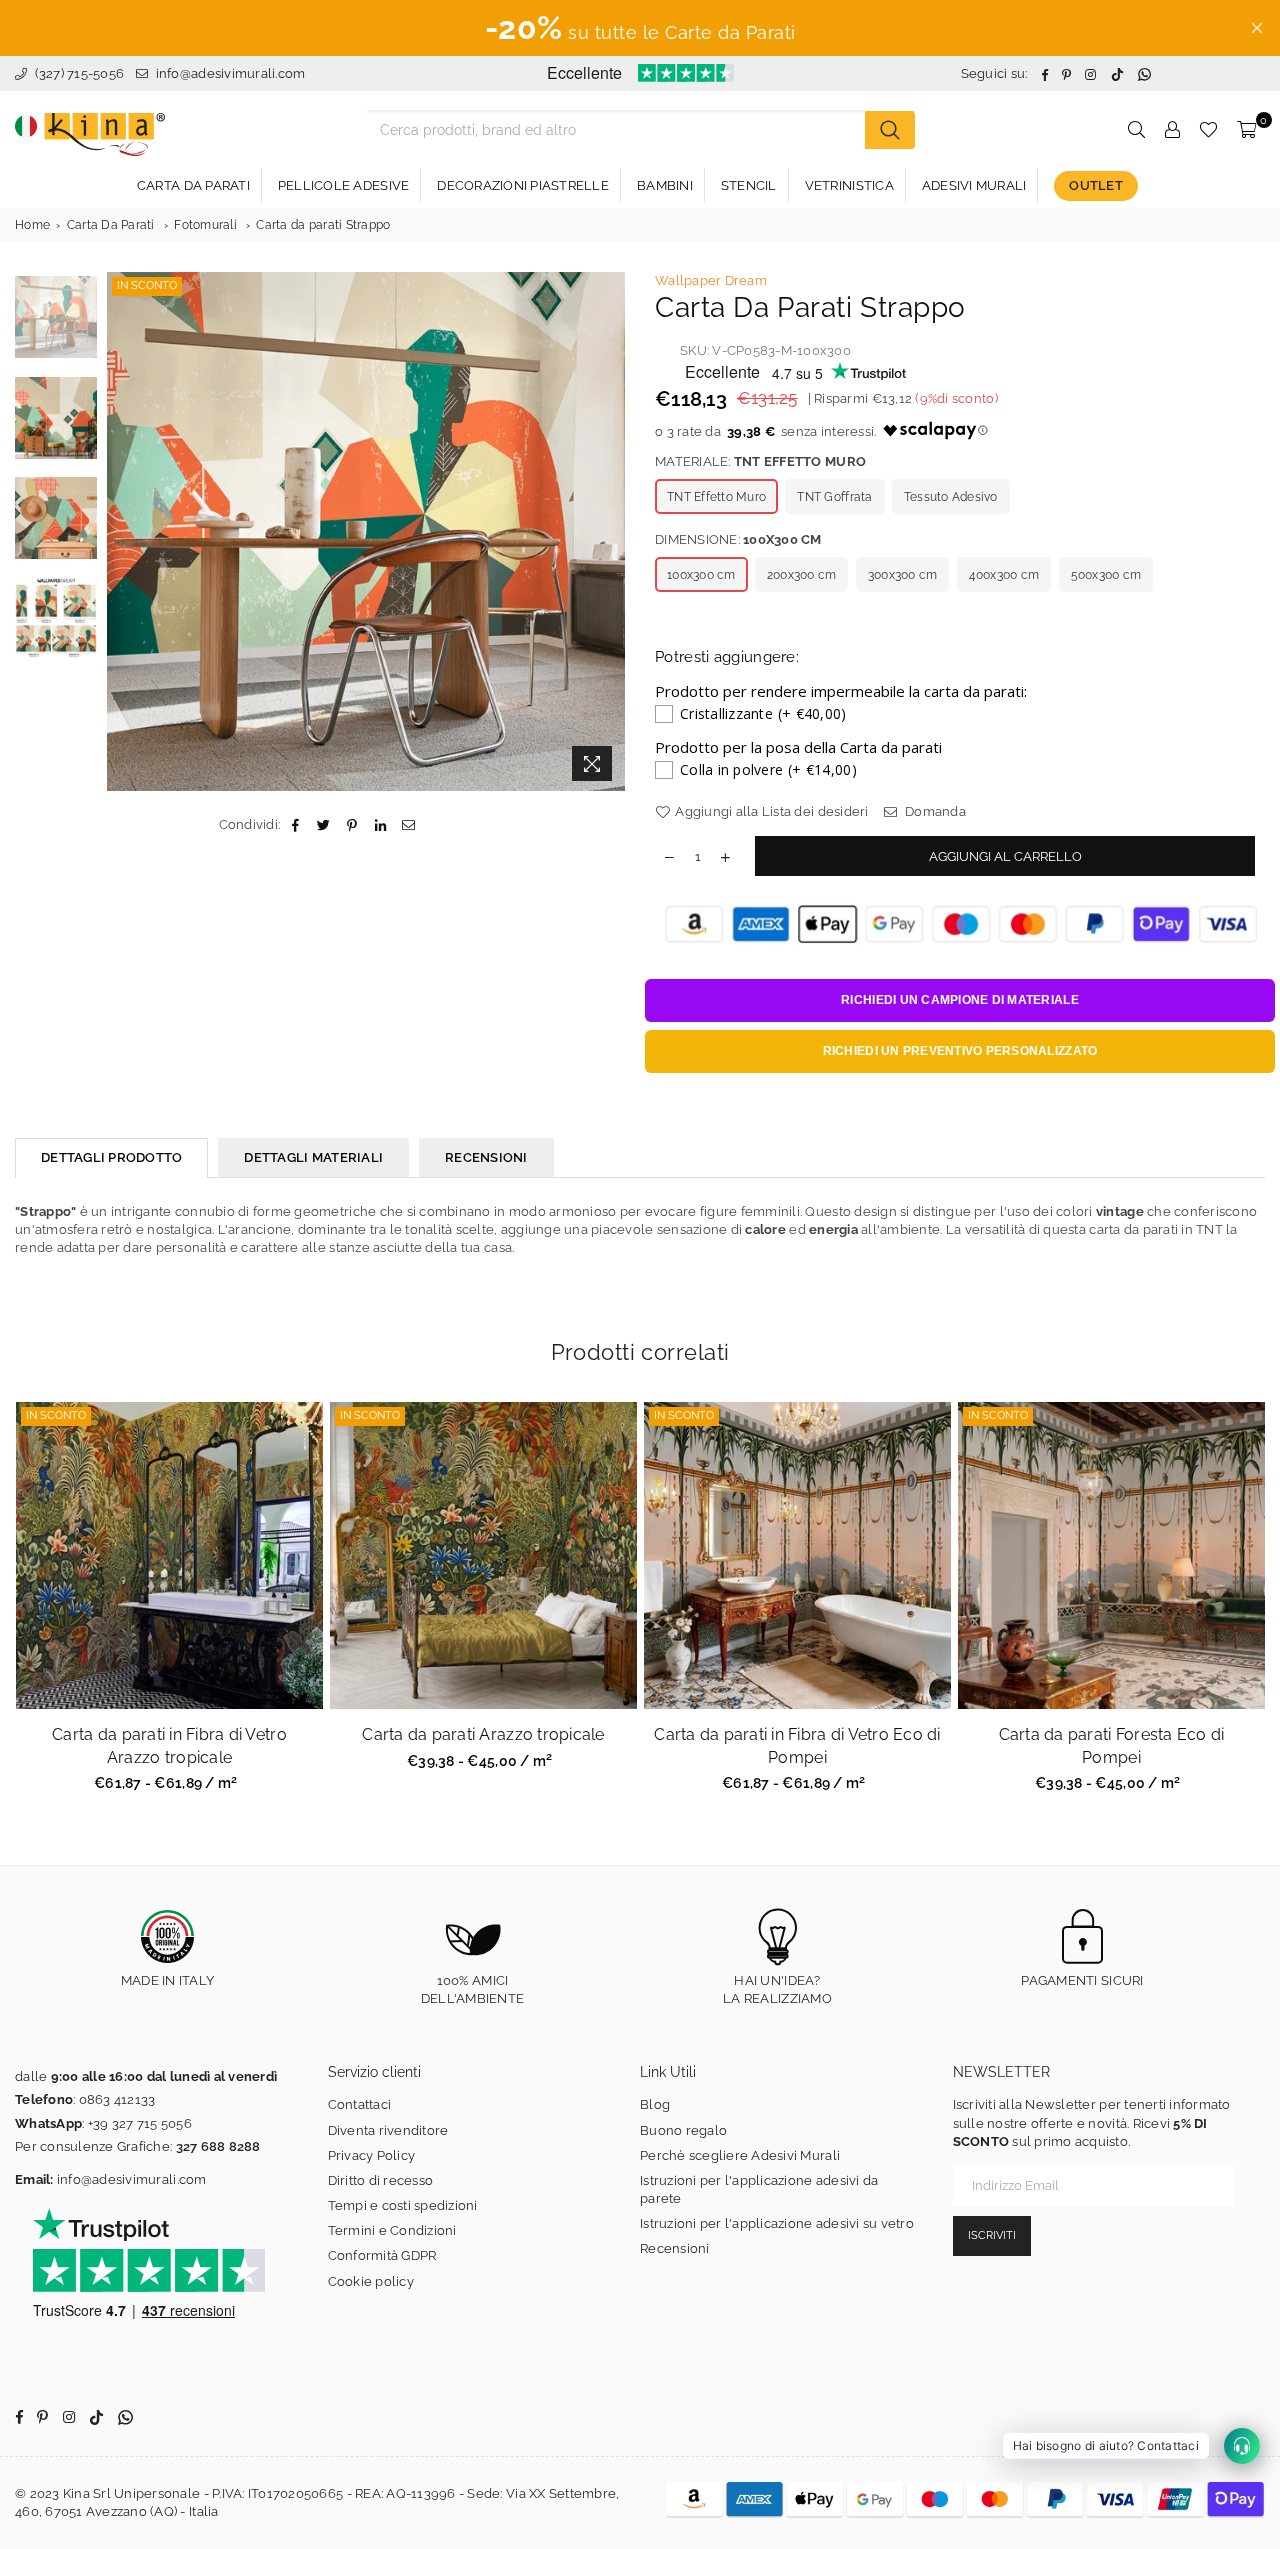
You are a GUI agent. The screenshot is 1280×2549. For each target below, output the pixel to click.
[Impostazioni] (1172, 130)
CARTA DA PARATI (193, 185)
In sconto (147, 285)
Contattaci (360, 2104)
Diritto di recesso (381, 2180)
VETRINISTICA (849, 185)
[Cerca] (890, 130)
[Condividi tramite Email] (408, 825)
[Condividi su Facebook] (295, 825)
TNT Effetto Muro (716, 497)
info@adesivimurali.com (231, 73)
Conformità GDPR (382, 2255)
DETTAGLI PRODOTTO (111, 1157)
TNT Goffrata (834, 497)
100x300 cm (701, 575)
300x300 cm (903, 575)
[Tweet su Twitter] (324, 825)
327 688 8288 (218, 2146)
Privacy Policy (372, 2155)
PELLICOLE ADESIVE (343, 185)
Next (607, 531)
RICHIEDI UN (960, 1000)
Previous (124, 531)
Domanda (934, 811)
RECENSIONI (486, 1157)
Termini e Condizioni (392, 2230)
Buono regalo (683, 2130)
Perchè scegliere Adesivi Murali (740, 2155)
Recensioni (675, 2248)
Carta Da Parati (111, 225)
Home (32, 225)
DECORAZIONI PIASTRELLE (523, 185)
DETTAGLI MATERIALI (313, 1157)
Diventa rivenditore (388, 2130)
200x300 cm (802, 575)
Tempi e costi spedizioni (403, 2205)
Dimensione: (738, 539)
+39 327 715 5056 (140, 2123)
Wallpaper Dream (711, 280)
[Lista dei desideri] (1208, 130)
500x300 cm (1106, 575)
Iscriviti (992, 2235)
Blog (655, 2104)
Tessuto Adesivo (951, 497)
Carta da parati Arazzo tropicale (483, 1734)
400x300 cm (1004, 575)
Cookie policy (371, 2281)
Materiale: (760, 461)
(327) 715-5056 (77, 73)
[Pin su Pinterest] (352, 825)
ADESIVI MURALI (974, 185)
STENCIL (749, 185)
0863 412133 (117, 2099)
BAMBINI (665, 185)
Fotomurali (205, 225)
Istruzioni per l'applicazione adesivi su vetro (777, 2223)
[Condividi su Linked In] (380, 825)
